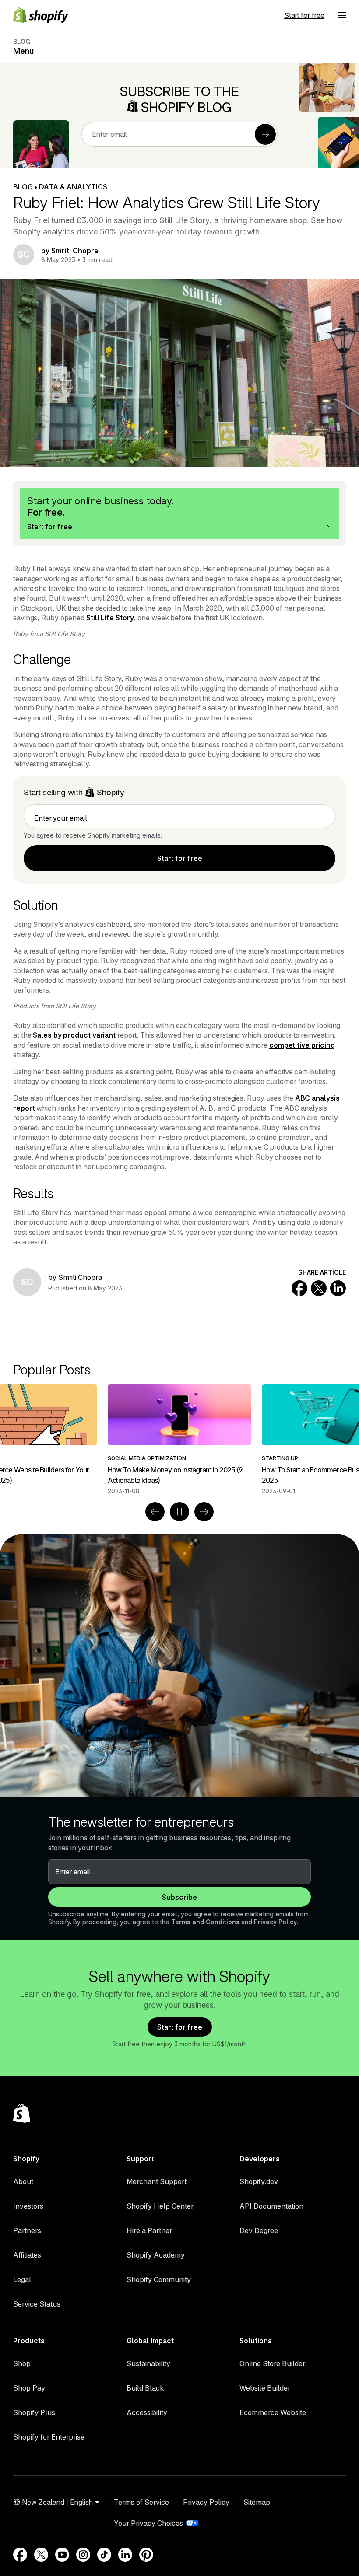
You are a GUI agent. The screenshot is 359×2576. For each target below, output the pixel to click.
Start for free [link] (180, 858)
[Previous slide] (155, 1512)
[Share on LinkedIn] (338, 1288)
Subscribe (179, 1897)
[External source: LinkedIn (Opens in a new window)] (125, 2555)
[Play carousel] (179, 1512)
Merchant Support (157, 2181)
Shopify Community (159, 2279)
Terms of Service (141, 2502)
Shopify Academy (156, 2255)
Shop (22, 2363)
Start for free (304, 15)
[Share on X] (319, 1288)
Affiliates (27, 2255)
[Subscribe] (265, 134)
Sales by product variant (74, 1035)
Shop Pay (29, 2388)
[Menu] (342, 15)
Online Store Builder (272, 2363)
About (23, 2181)
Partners (27, 2230)
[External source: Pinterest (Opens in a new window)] (146, 2555)
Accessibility (147, 2412)
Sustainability (148, 2363)
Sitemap (257, 2502)
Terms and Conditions (205, 1922)
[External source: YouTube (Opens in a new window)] (62, 2555)
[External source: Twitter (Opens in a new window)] (41, 2555)
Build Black (145, 2388)
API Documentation (271, 2206)
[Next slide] (204, 1512)
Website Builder (265, 2388)
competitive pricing (302, 1045)
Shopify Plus (34, 2412)
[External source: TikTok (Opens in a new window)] (104, 2555)
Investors (28, 2206)
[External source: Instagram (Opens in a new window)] (83, 2555)
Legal (22, 2279)
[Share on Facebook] (299, 1288)
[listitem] (179, 1440)
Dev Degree (259, 2230)
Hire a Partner (149, 2230)
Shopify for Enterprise (49, 2437)
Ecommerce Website (273, 2412)
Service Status (37, 2304)
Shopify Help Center (160, 2206)
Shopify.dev (259, 2181)
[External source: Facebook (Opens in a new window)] (20, 2555)
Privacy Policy (275, 1922)
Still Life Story (110, 618)
